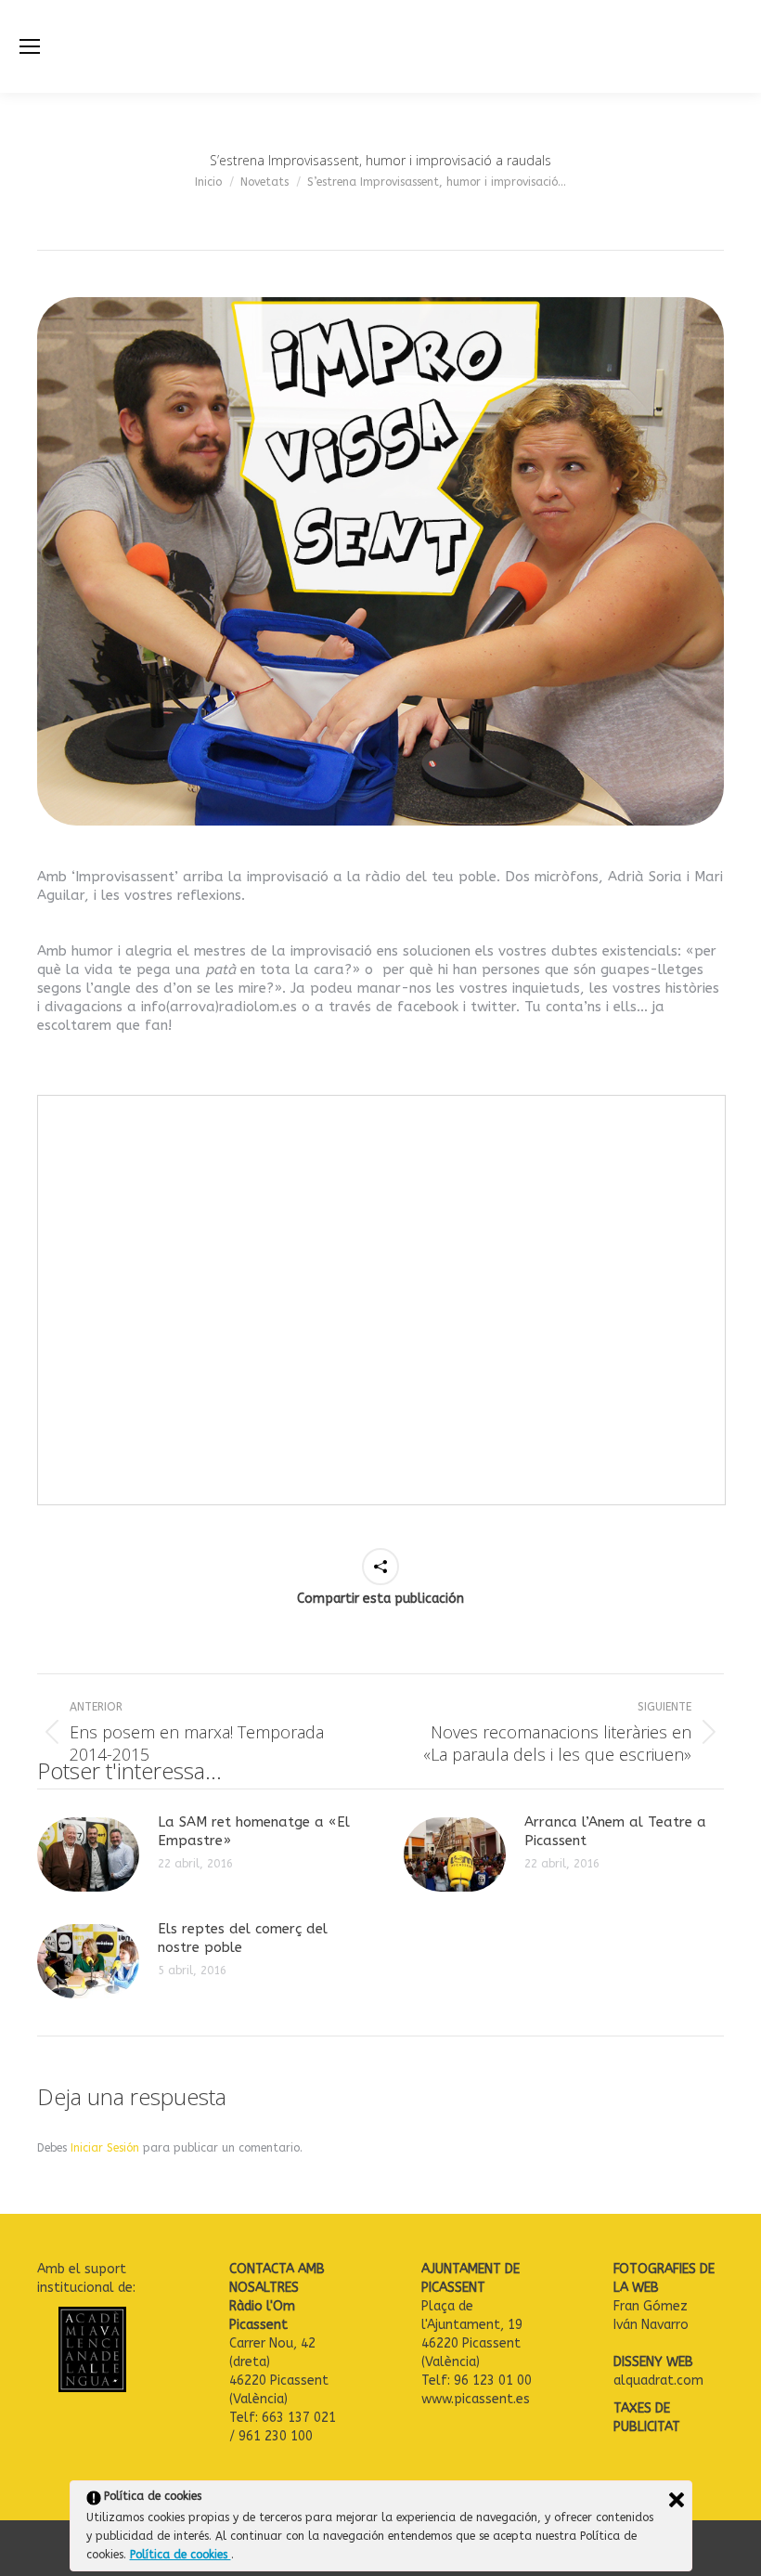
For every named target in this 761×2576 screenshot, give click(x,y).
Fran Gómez (651, 2306)
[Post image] (88, 1854)
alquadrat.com (660, 2381)
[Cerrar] (677, 2500)
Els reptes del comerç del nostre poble (243, 1938)
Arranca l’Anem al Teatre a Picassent (615, 1831)
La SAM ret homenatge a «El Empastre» (254, 1831)
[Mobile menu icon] (30, 46)
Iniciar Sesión (107, 2148)
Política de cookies (181, 2555)
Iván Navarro (653, 2325)
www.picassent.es (476, 2399)
